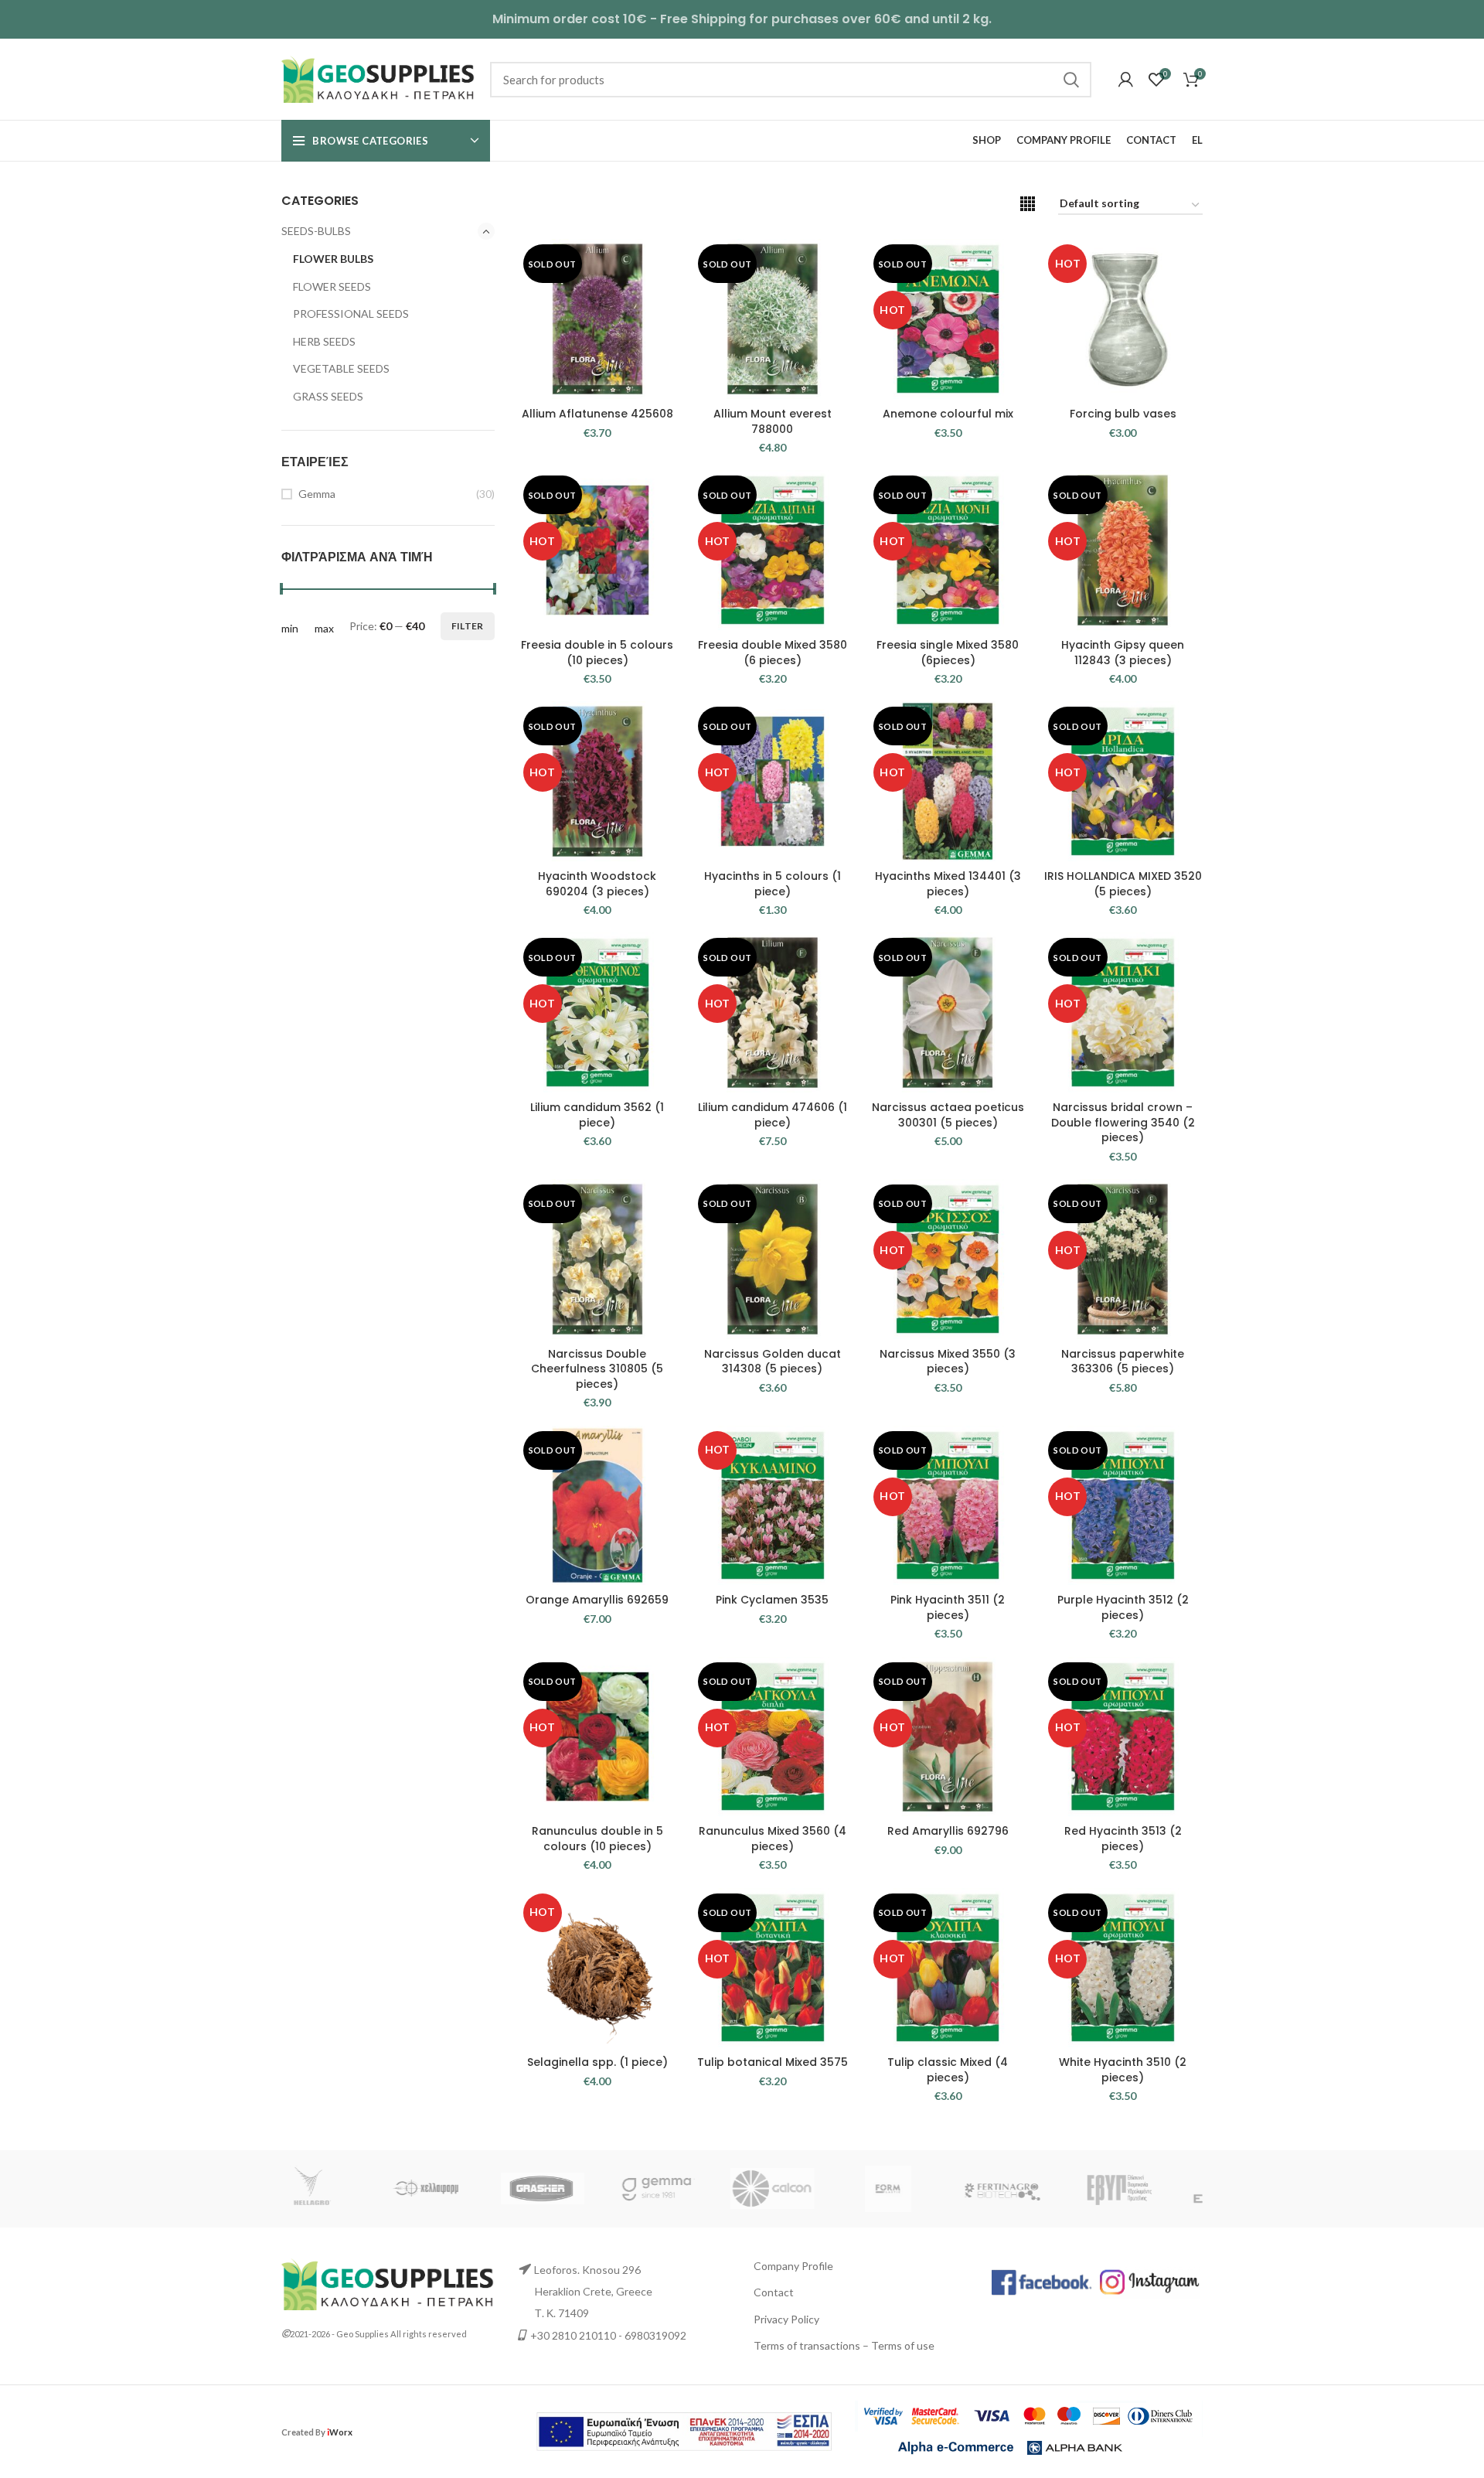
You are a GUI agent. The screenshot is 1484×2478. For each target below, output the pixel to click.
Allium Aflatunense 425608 (597, 414)
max (324, 628)
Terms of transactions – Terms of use (844, 2345)
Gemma (317, 494)
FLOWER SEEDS (332, 286)
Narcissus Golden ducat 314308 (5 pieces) (773, 1362)
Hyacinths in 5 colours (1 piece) (773, 884)
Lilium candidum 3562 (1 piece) (597, 1115)
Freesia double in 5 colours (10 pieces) (597, 653)
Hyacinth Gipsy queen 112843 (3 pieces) (1123, 653)
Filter (468, 626)
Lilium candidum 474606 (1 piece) (773, 1115)
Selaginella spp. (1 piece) (597, 2062)
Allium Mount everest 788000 (773, 421)
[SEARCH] (1070, 80)
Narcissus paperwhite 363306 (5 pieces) (1123, 1362)
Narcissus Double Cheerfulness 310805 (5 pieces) (597, 1369)
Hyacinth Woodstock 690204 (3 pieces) (597, 884)
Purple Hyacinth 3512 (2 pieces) (1123, 1607)
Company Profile (793, 2266)
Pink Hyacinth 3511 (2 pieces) (948, 1607)
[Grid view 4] (1028, 204)
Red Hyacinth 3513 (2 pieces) (1123, 1839)
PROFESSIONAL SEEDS (351, 314)
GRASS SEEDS (328, 396)
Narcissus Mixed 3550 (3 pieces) (948, 1362)
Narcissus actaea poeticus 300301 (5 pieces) (948, 1115)
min (290, 628)
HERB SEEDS (324, 341)
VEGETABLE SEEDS (341, 368)
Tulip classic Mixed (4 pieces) (948, 2070)
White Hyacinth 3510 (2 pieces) (1123, 2070)
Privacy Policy (786, 2319)
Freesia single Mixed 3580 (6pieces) (948, 653)
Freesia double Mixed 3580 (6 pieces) (773, 653)
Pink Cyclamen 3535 (772, 1600)
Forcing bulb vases (1123, 414)
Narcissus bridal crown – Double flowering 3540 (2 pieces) (1123, 1122)
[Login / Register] (1126, 80)
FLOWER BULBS (333, 259)
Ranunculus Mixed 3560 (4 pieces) (773, 1839)
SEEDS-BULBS (316, 231)
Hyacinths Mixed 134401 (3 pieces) (948, 884)
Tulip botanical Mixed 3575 (773, 2062)
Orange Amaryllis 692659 (597, 1600)
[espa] (684, 2430)
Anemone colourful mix (948, 414)
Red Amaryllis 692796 (948, 1831)
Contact (774, 2292)
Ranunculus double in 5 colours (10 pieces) (597, 1839)
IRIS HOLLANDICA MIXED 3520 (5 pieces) (1123, 884)
